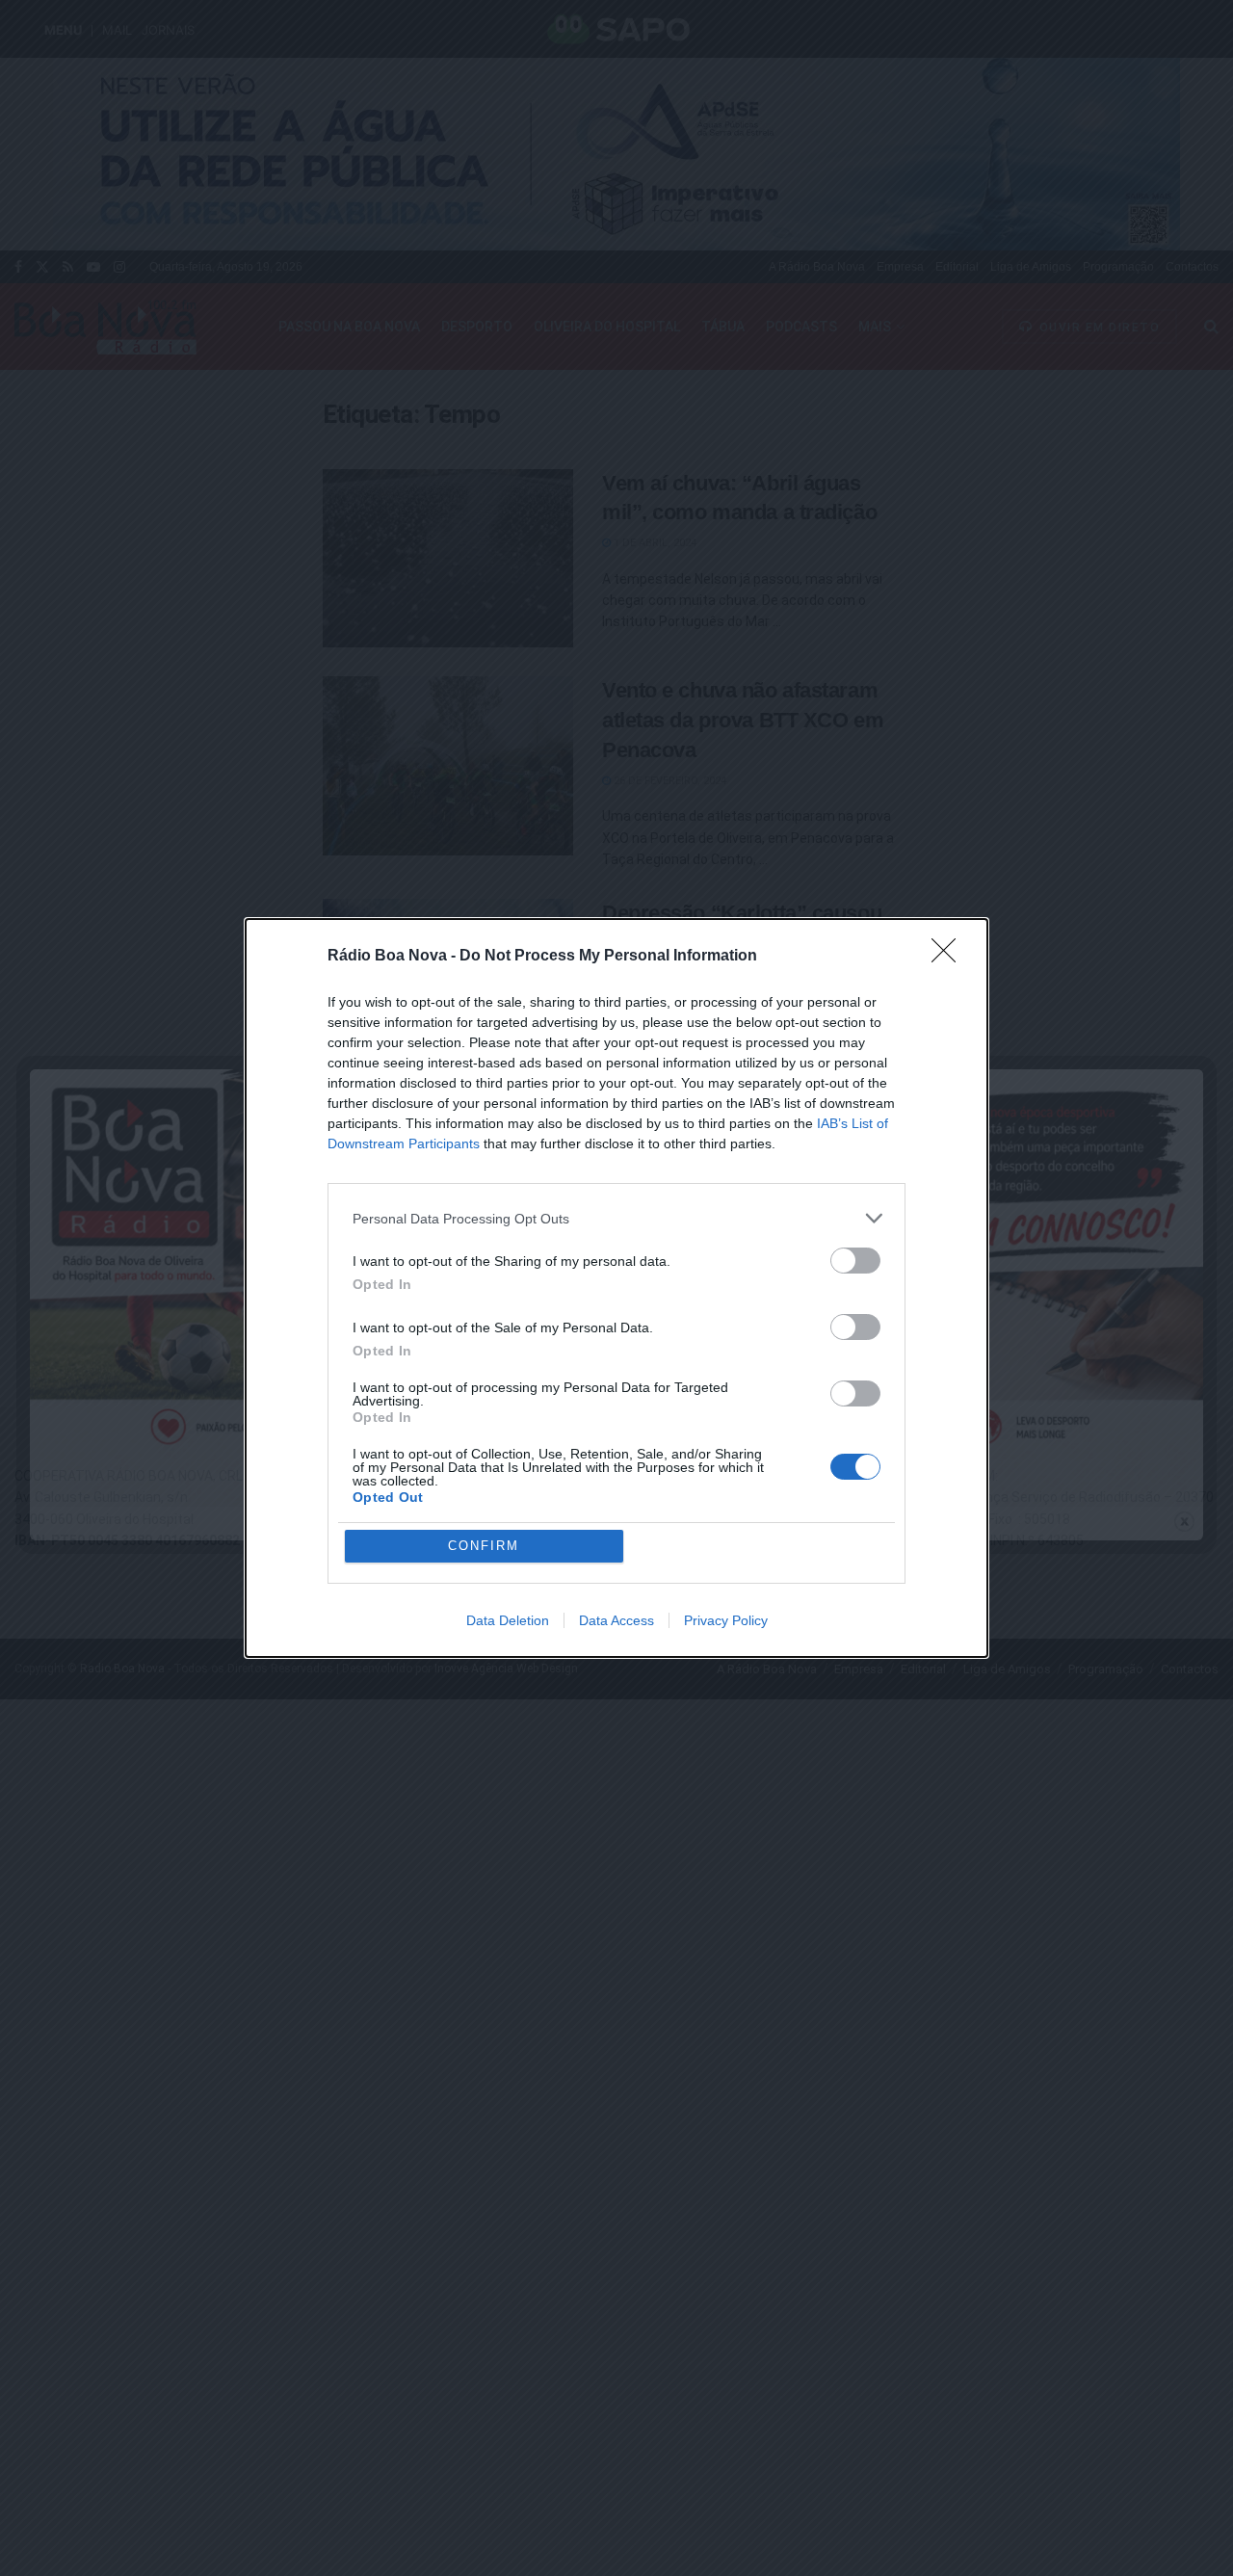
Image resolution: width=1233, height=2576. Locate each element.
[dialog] (616, 1288)
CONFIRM (484, 1546)
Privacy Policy (726, 1620)
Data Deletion (508, 1620)
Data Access (616, 1620)
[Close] (950, 957)
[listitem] (616, 1218)
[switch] (855, 1261)
